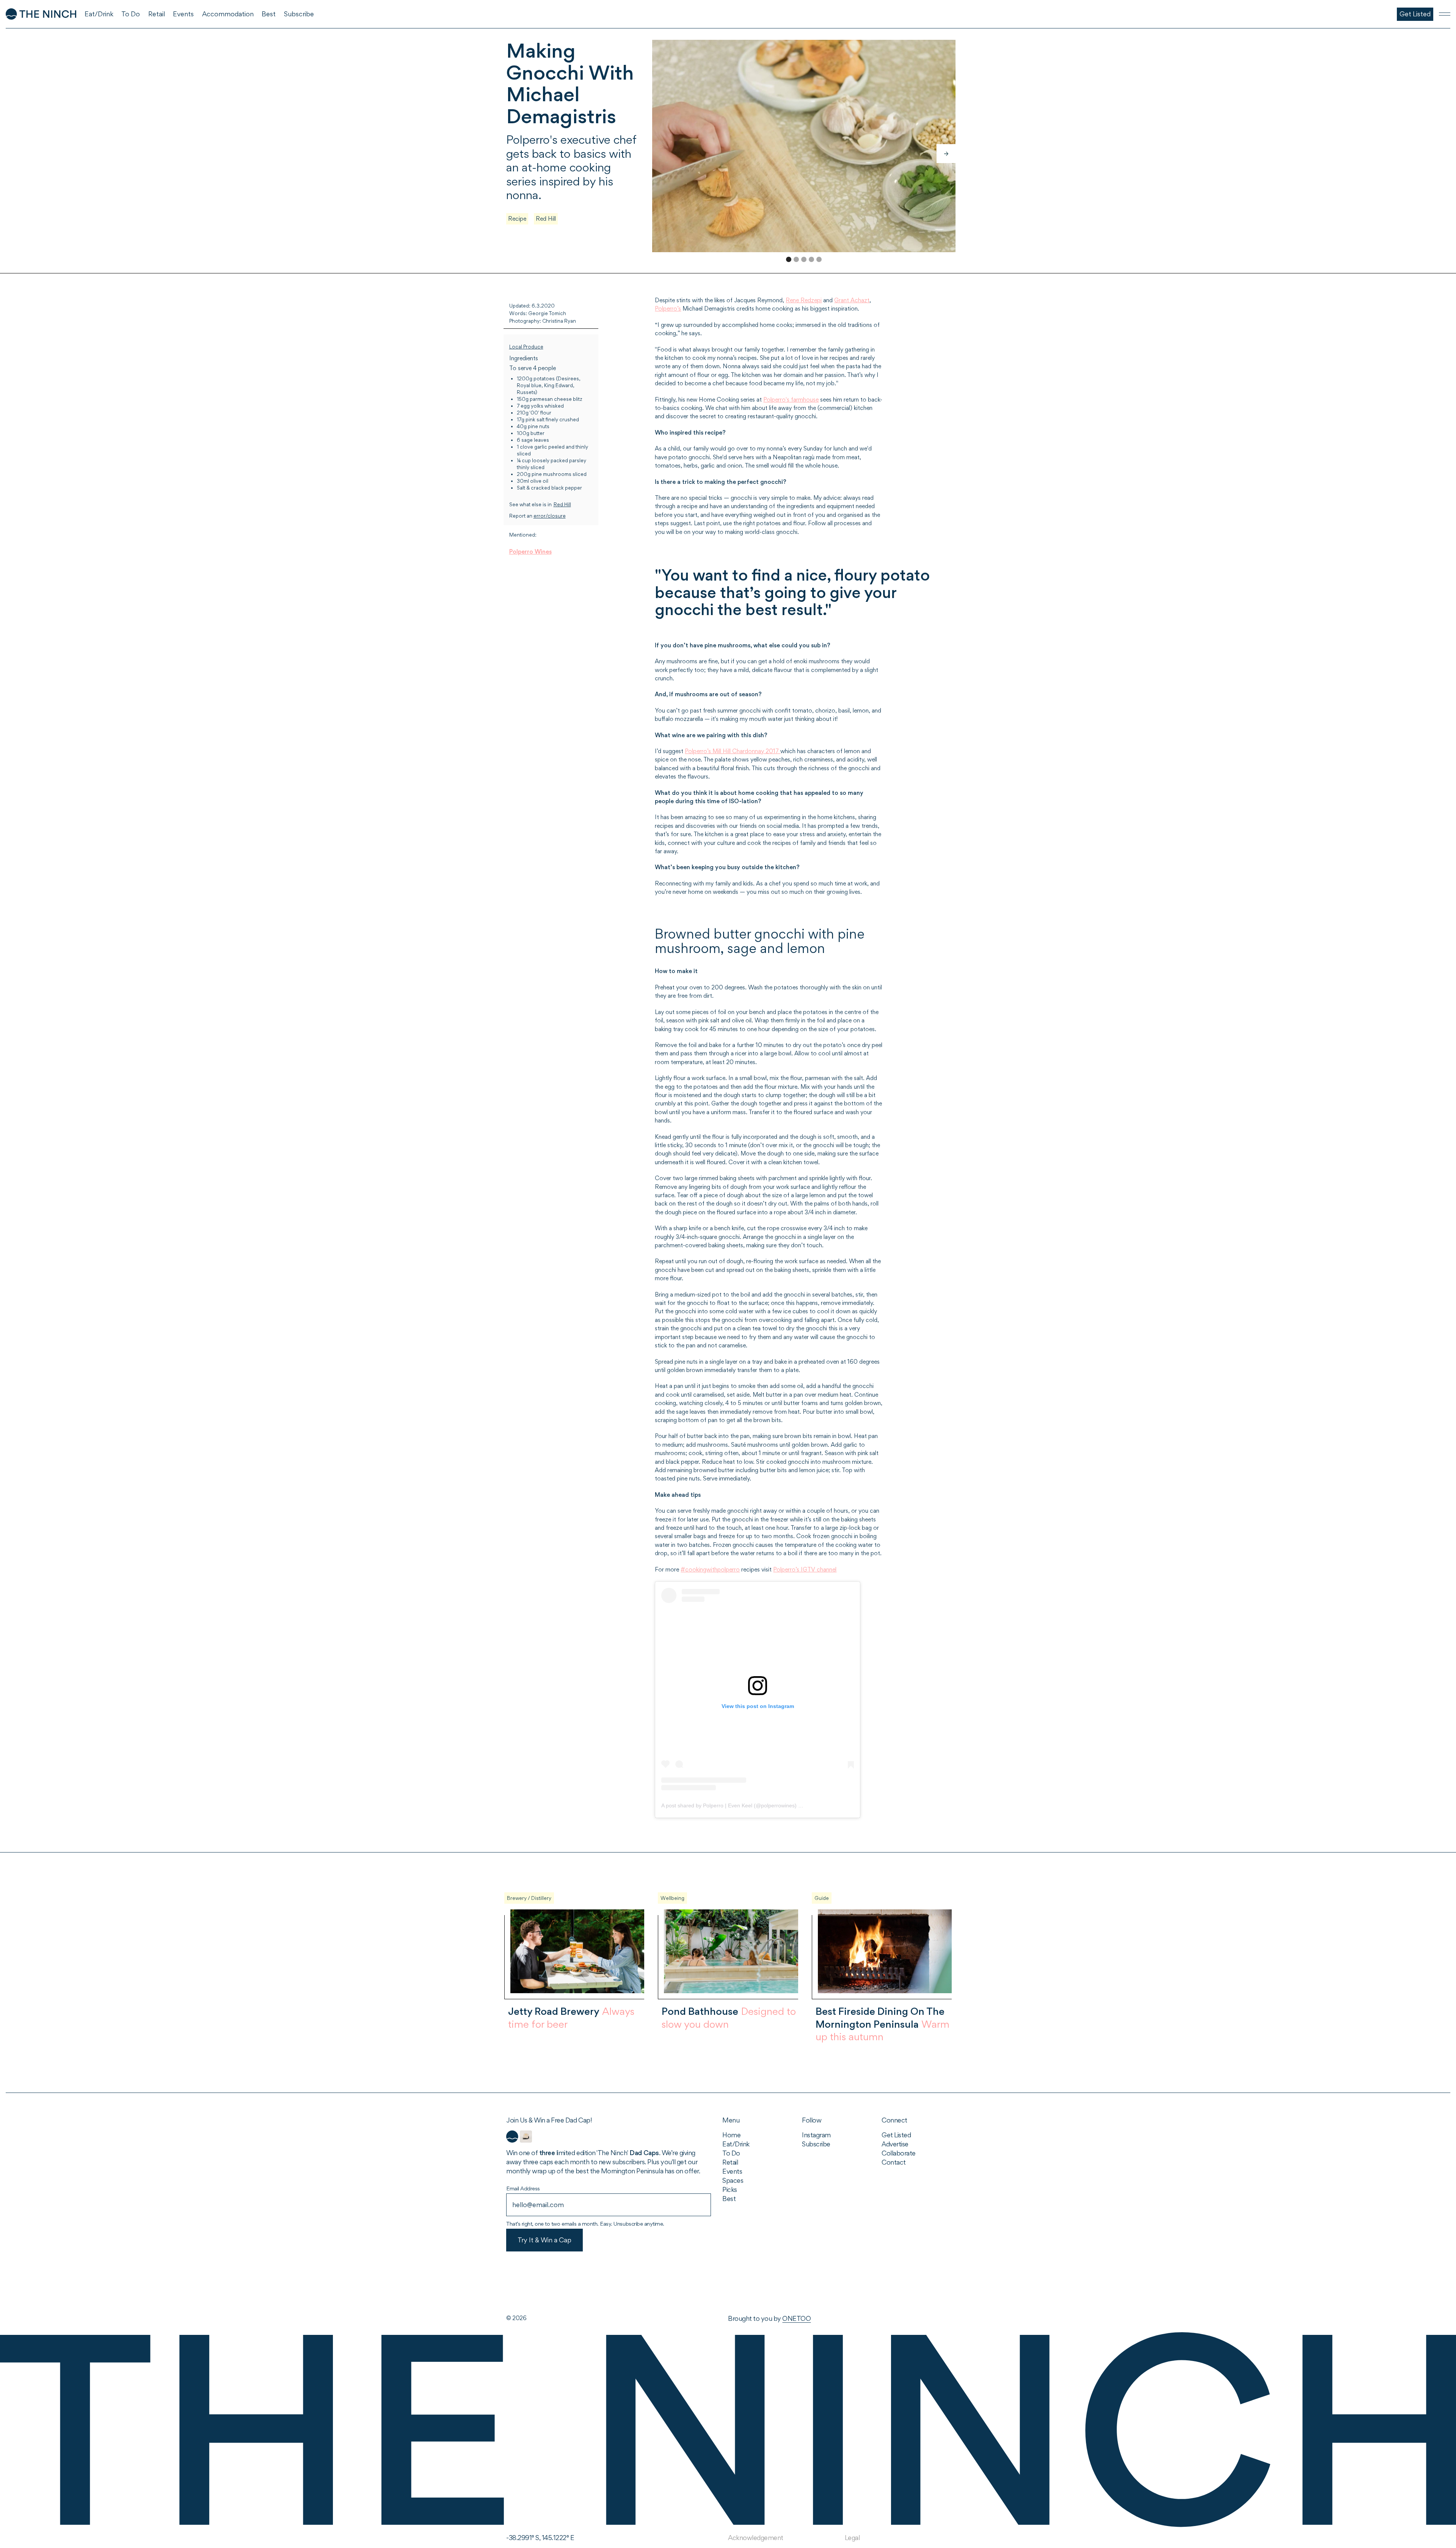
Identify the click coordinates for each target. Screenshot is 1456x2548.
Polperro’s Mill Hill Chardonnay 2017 (733, 751)
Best (729, 2199)
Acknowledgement (756, 2538)
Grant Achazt (852, 300)
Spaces (733, 2180)
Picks (730, 2189)
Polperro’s (668, 308)
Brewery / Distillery (529, 1898)
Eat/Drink (736, 2144)
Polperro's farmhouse (791, 400)
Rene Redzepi (804, 300)
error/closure (550, 516)
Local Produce (526, 347)
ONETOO (796, 2318)
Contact (894, 2162)
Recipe (517, 219)
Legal (852, 2538)
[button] (946, 154)
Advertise (895, 2144)
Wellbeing (672, 1898)
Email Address (523, 2188)
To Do (731, 2153)
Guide (822, 1898)
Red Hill (546, 219)
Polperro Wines (530, 552)
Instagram (816, 2135)
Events (732, 2171)
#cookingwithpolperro (710, 1569)
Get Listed (896, 2135)
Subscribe (816, 2144)
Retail (730, 2162)
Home (731, 2135)
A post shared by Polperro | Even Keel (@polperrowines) (729, 1805)
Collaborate (899, 2153)
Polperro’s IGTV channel (805, 1569)
